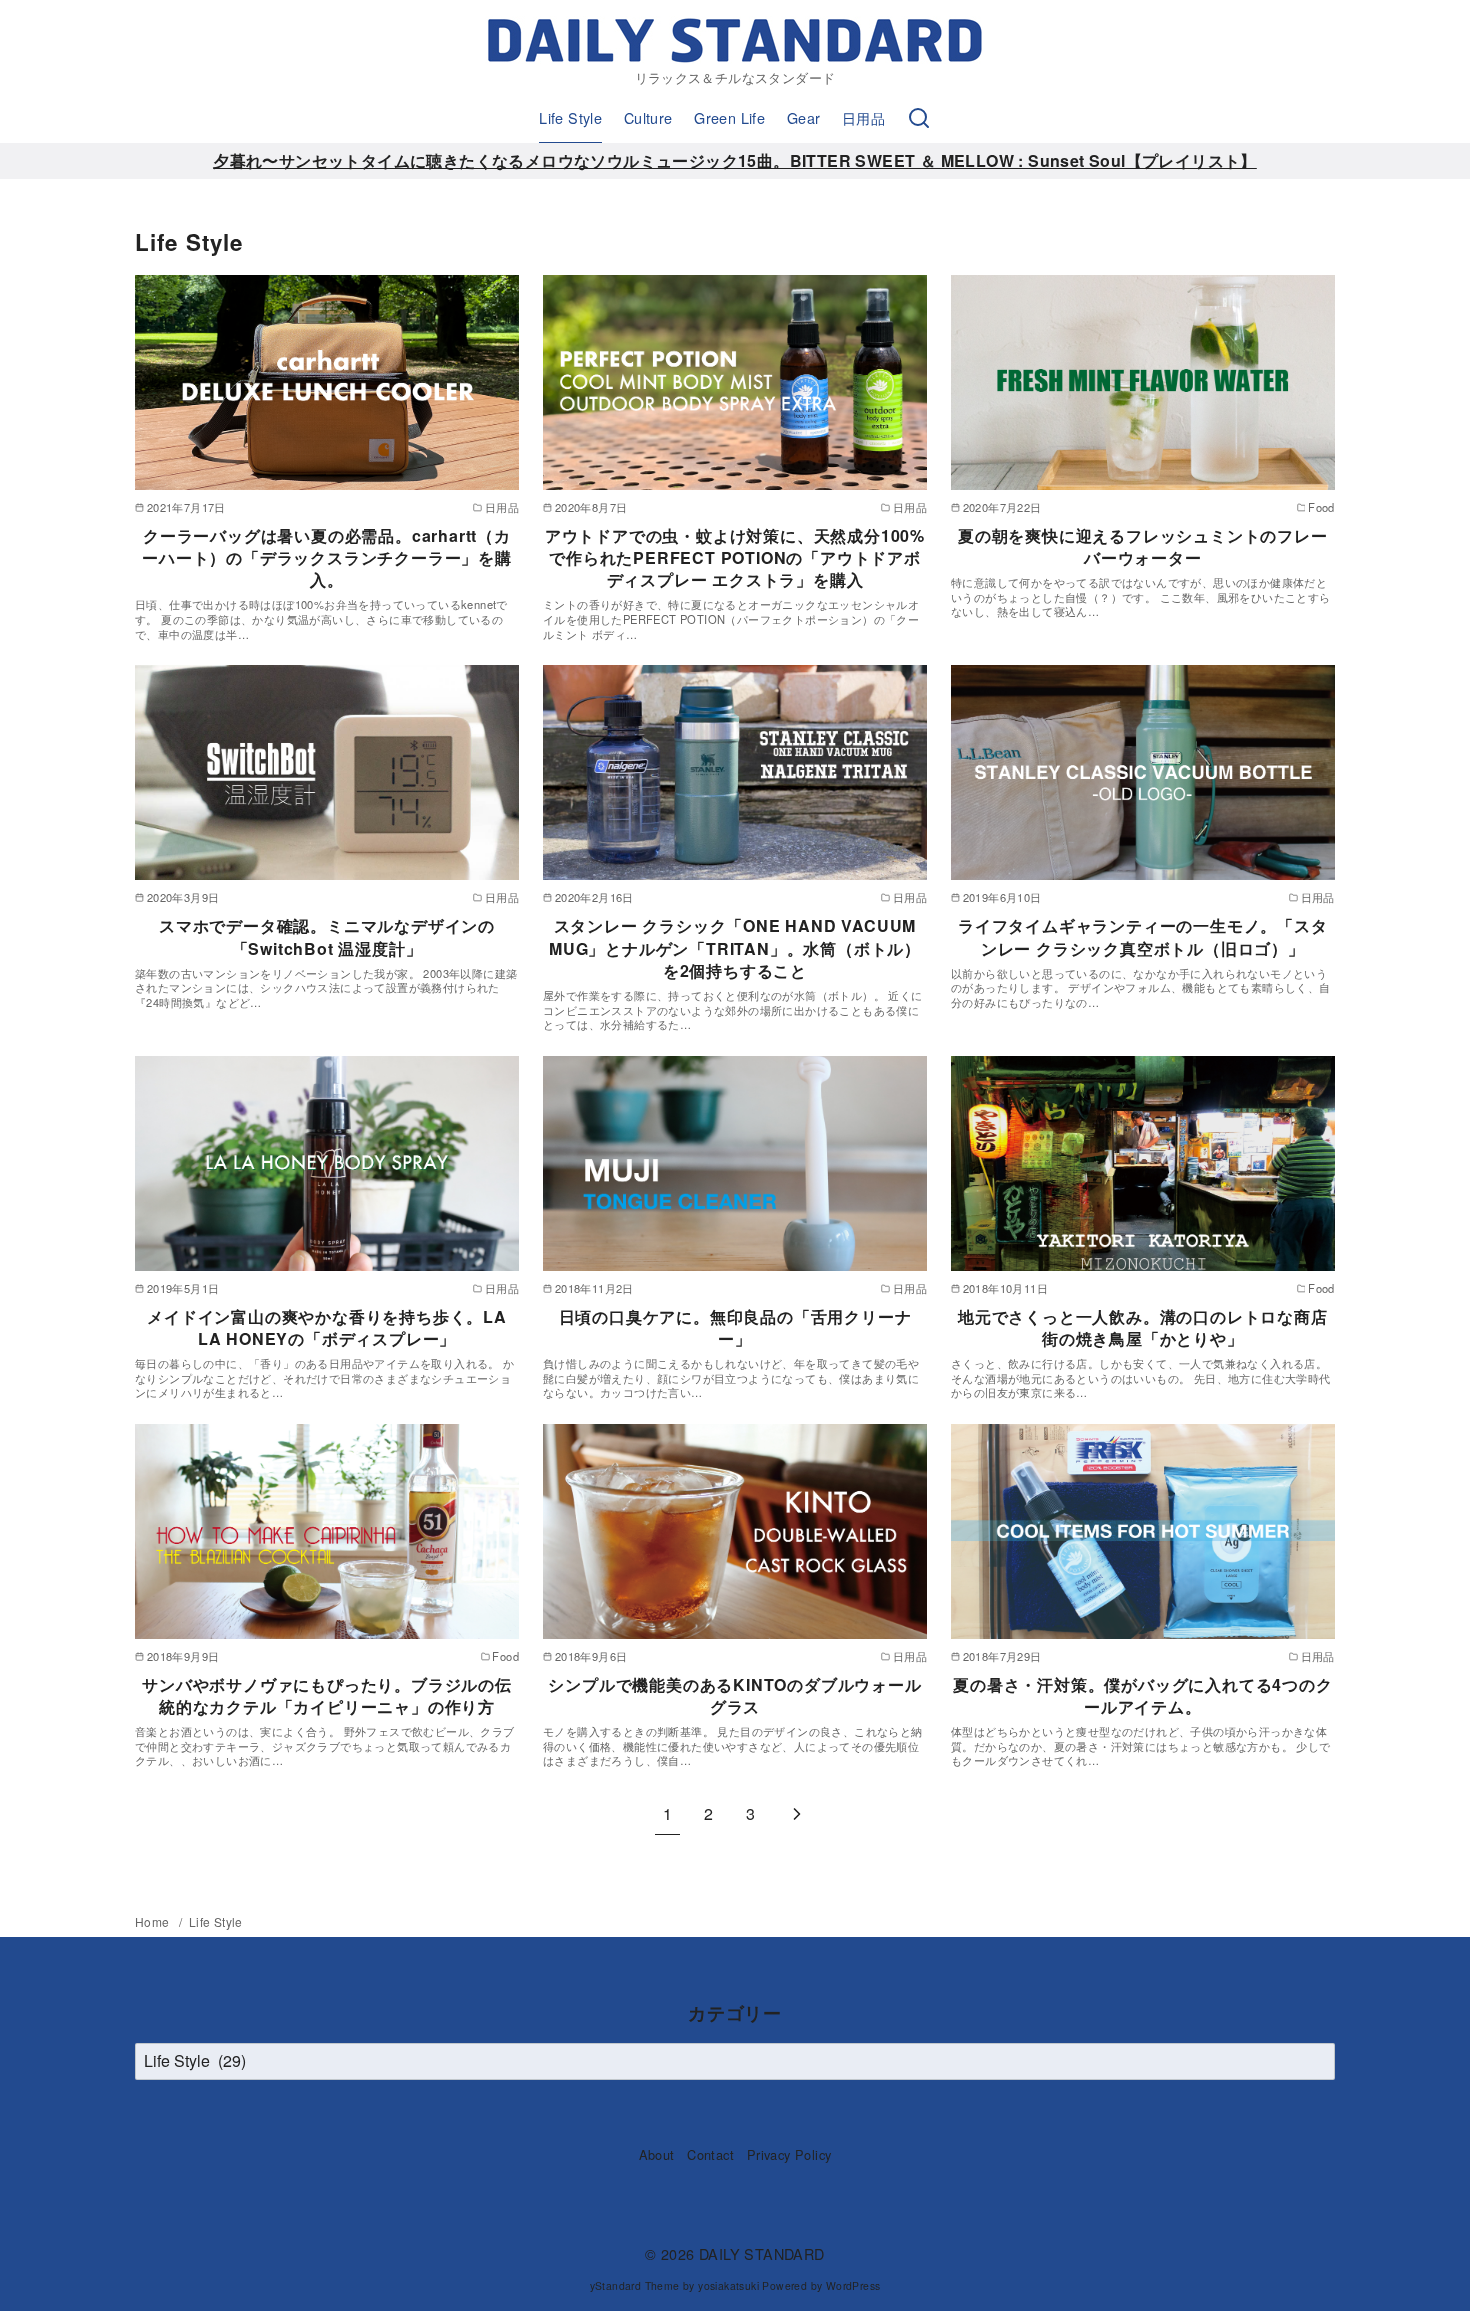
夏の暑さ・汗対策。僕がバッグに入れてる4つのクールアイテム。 (1142, 1695)
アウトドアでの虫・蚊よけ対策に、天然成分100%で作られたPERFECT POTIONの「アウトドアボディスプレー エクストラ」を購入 (735, 558)
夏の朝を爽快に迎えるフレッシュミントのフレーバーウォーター (1143, 546)
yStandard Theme (635, 2285)
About (657, 2154)
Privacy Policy (789, 2154)
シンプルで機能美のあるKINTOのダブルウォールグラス (734, 1695)
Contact (710, 2154)
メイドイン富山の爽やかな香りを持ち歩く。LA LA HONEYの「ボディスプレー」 (327, 1327)
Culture (648, 117)
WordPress (853, 2285)
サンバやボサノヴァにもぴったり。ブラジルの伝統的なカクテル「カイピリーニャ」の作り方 (327, 1695)
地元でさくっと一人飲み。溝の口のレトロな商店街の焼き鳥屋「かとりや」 (1143, 1327)
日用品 (863, 117)
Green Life (729, 117)
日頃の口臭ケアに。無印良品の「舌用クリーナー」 (735, 1327)
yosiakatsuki (728, 2285)
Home (154, 1921)
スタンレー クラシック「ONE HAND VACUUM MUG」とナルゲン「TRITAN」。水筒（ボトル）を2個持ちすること (735, 948)
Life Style (570, 117)
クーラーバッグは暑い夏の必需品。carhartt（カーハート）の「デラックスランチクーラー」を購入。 (327, 558)
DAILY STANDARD (762, 2253)
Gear (804, 117)
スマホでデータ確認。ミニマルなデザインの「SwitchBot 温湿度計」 (327, 936)
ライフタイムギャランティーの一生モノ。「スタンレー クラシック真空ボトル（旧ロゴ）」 (1143, 936)
